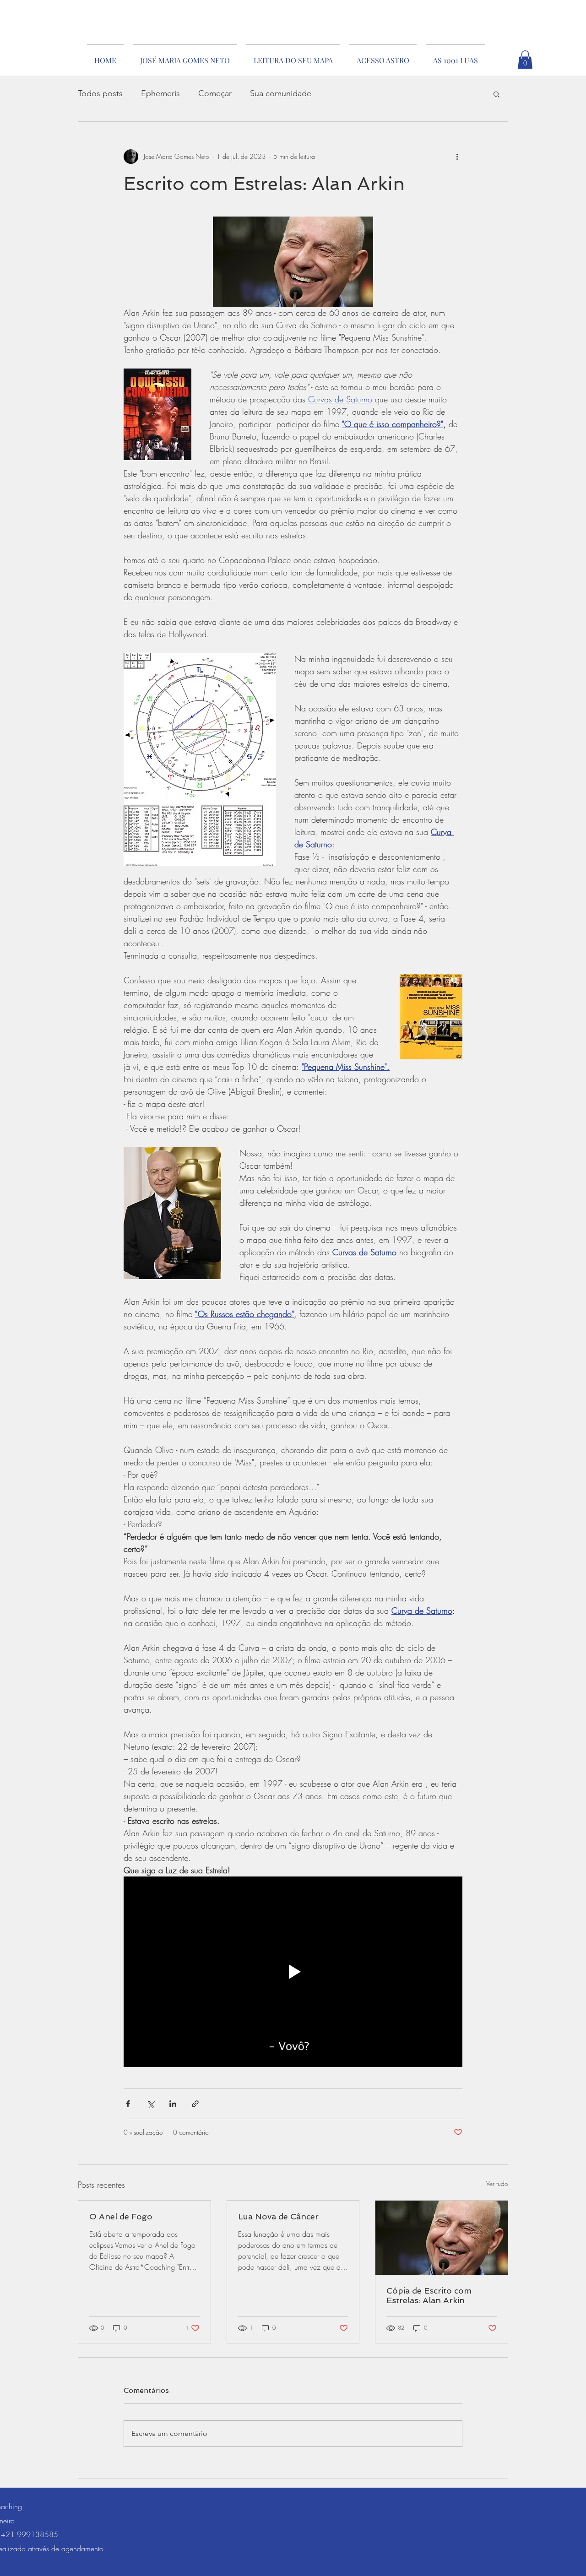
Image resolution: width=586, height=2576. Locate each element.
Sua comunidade (281, 93)
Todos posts (100, 93)
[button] (525, 60)
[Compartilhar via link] (195, 2104)
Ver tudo (497, 2183)
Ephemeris (160, 93)
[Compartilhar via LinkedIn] (173, 2104)
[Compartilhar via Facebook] (128, 2104)
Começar (215, 93)
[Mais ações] (457, 157)
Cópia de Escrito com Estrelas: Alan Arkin (429, 2295)
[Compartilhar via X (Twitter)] (150, 2104)
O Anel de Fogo (121, 2216)
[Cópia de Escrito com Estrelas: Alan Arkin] (442, 2238)
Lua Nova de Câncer (278, 2216)
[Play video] (293, 1972)
